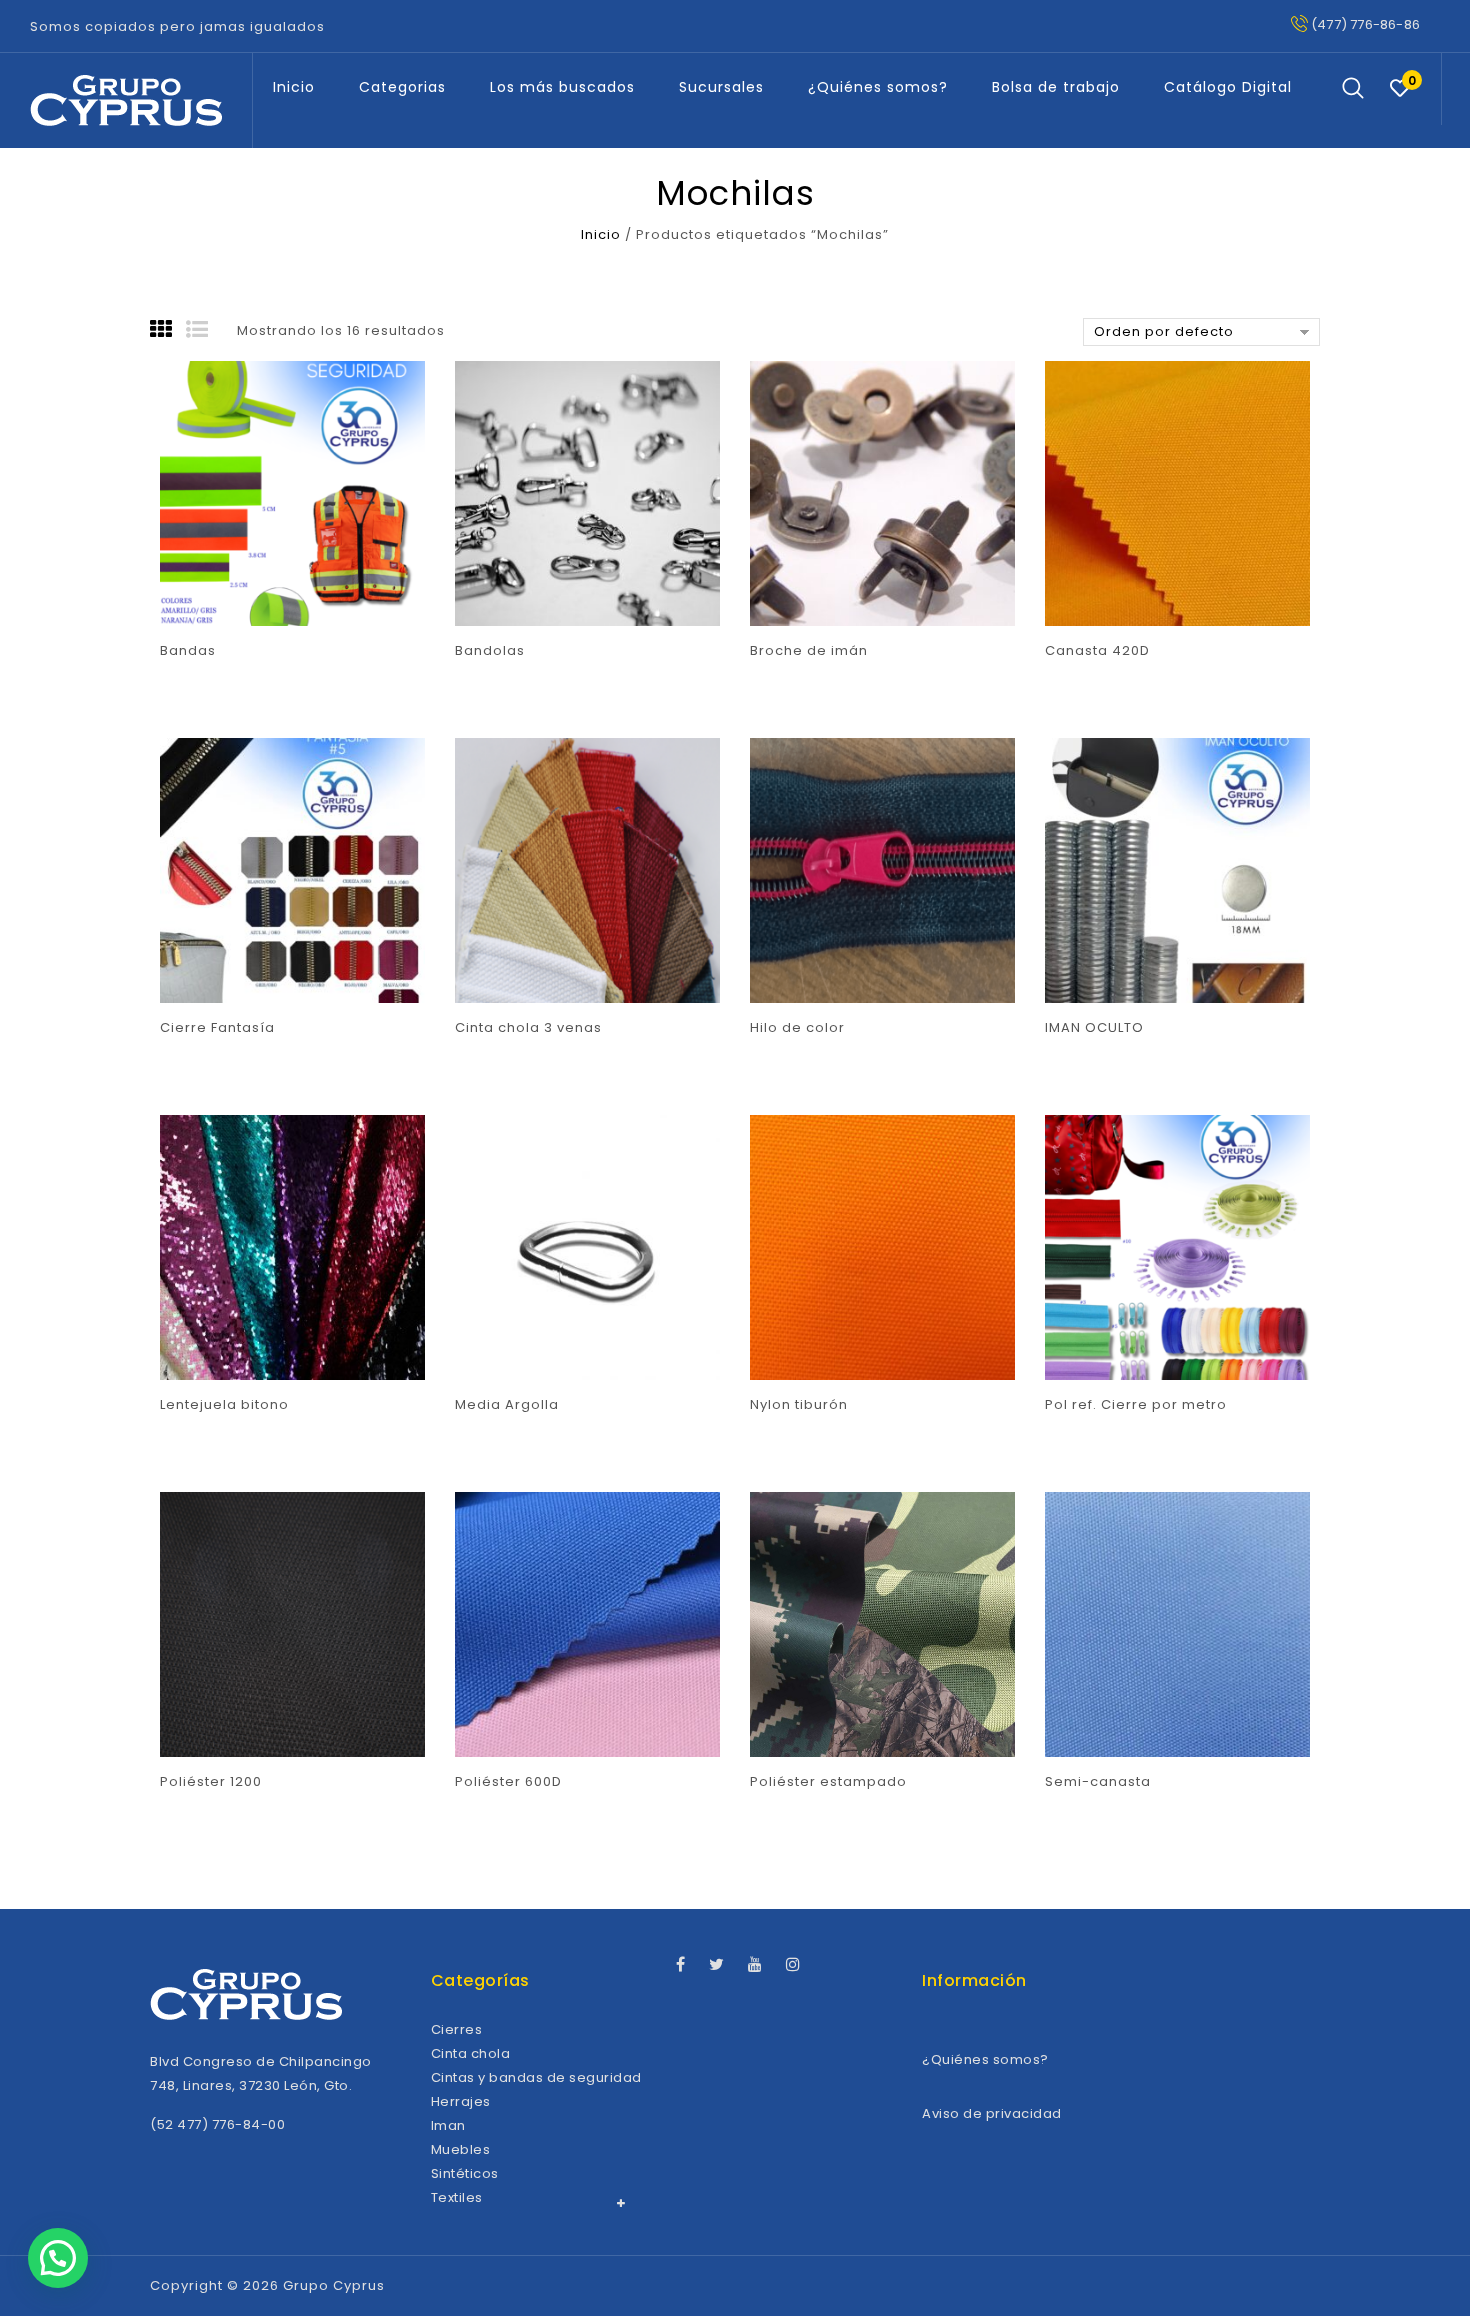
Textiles (457, 2197)
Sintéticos (465, 2173)
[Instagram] (803, 1966)
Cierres (457, 2029)
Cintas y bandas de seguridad (536, 2077)
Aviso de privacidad (992, 2113)
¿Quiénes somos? (878, 87)
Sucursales (721, 87)
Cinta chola (471, 2053)
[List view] (204, 331)
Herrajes (461, 2101)
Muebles (461, 2149)
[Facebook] (691, 1966)
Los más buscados (562, 87)
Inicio (294, 87)
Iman (448, 2125)
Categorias (402, 87)
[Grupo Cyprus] (126, 100)
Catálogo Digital (1228, 87)
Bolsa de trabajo (1056, 87)
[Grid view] (168, 331)
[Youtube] (765, 1966)
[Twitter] (727, 1966)
